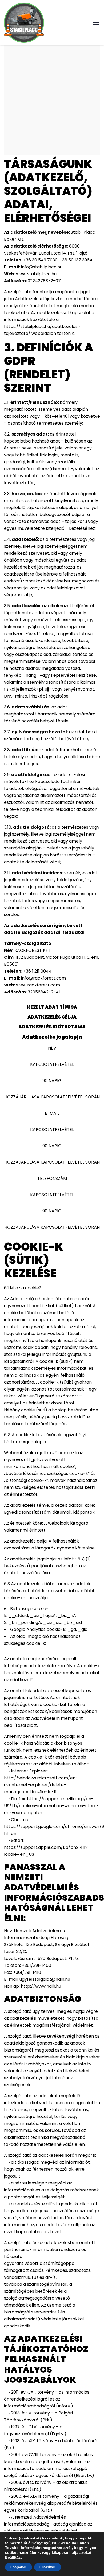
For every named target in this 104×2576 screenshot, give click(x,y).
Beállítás (13, 2557)
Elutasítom (48, 2567)
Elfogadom (19, 2567)
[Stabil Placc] (24, 22)
